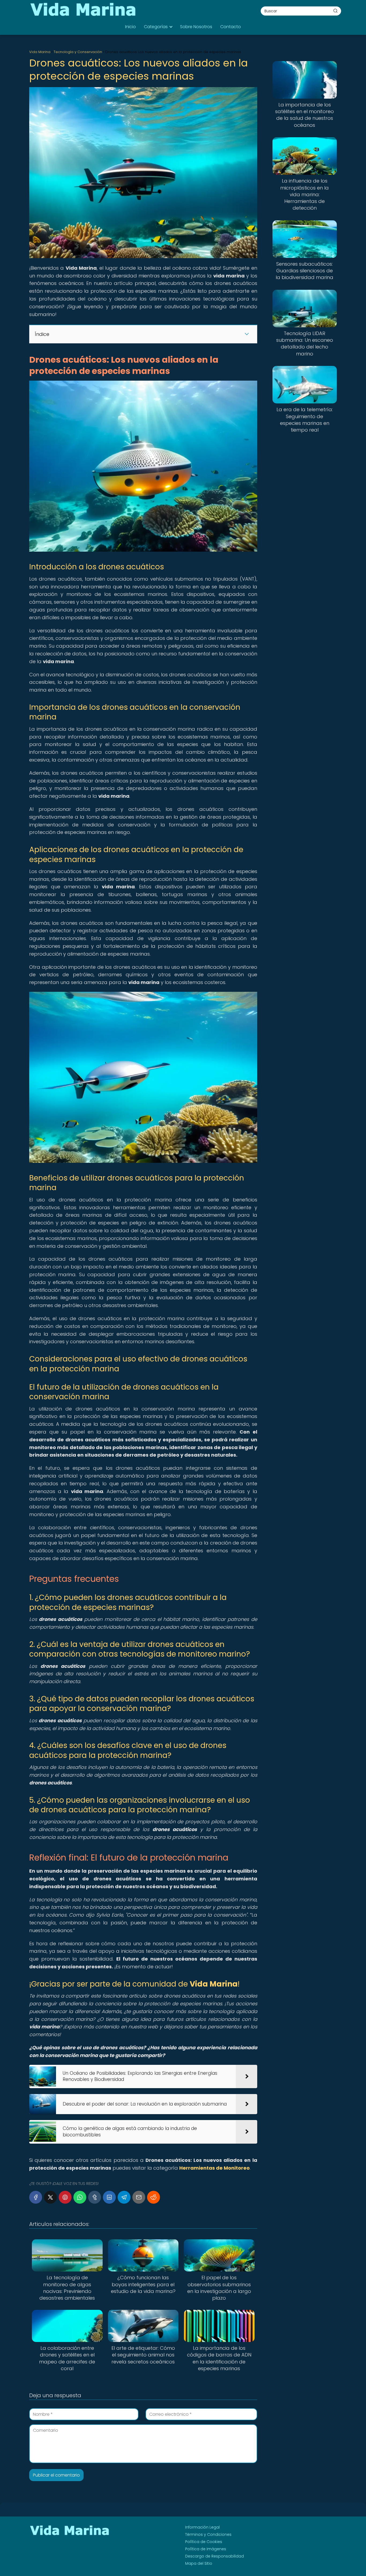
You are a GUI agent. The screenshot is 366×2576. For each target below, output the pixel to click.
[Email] (139, 2197)
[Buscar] (335, 11)
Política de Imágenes (206, 2549)
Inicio (130, 27)
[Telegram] (124, 2197)
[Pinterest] (65, 2197)
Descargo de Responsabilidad (214, 2556)
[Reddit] (154, 2197)
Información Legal (202, 2527)
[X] (50, 2197)
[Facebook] (36, 2197)
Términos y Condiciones (208, 2534)
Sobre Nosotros (196, 27)
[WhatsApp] (80, 2197)
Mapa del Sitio (199, 2563)
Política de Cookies (204, 2542)
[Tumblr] (95, 2197)
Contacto (231, 27)
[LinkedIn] (109, 2197)
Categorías (156, 27)
